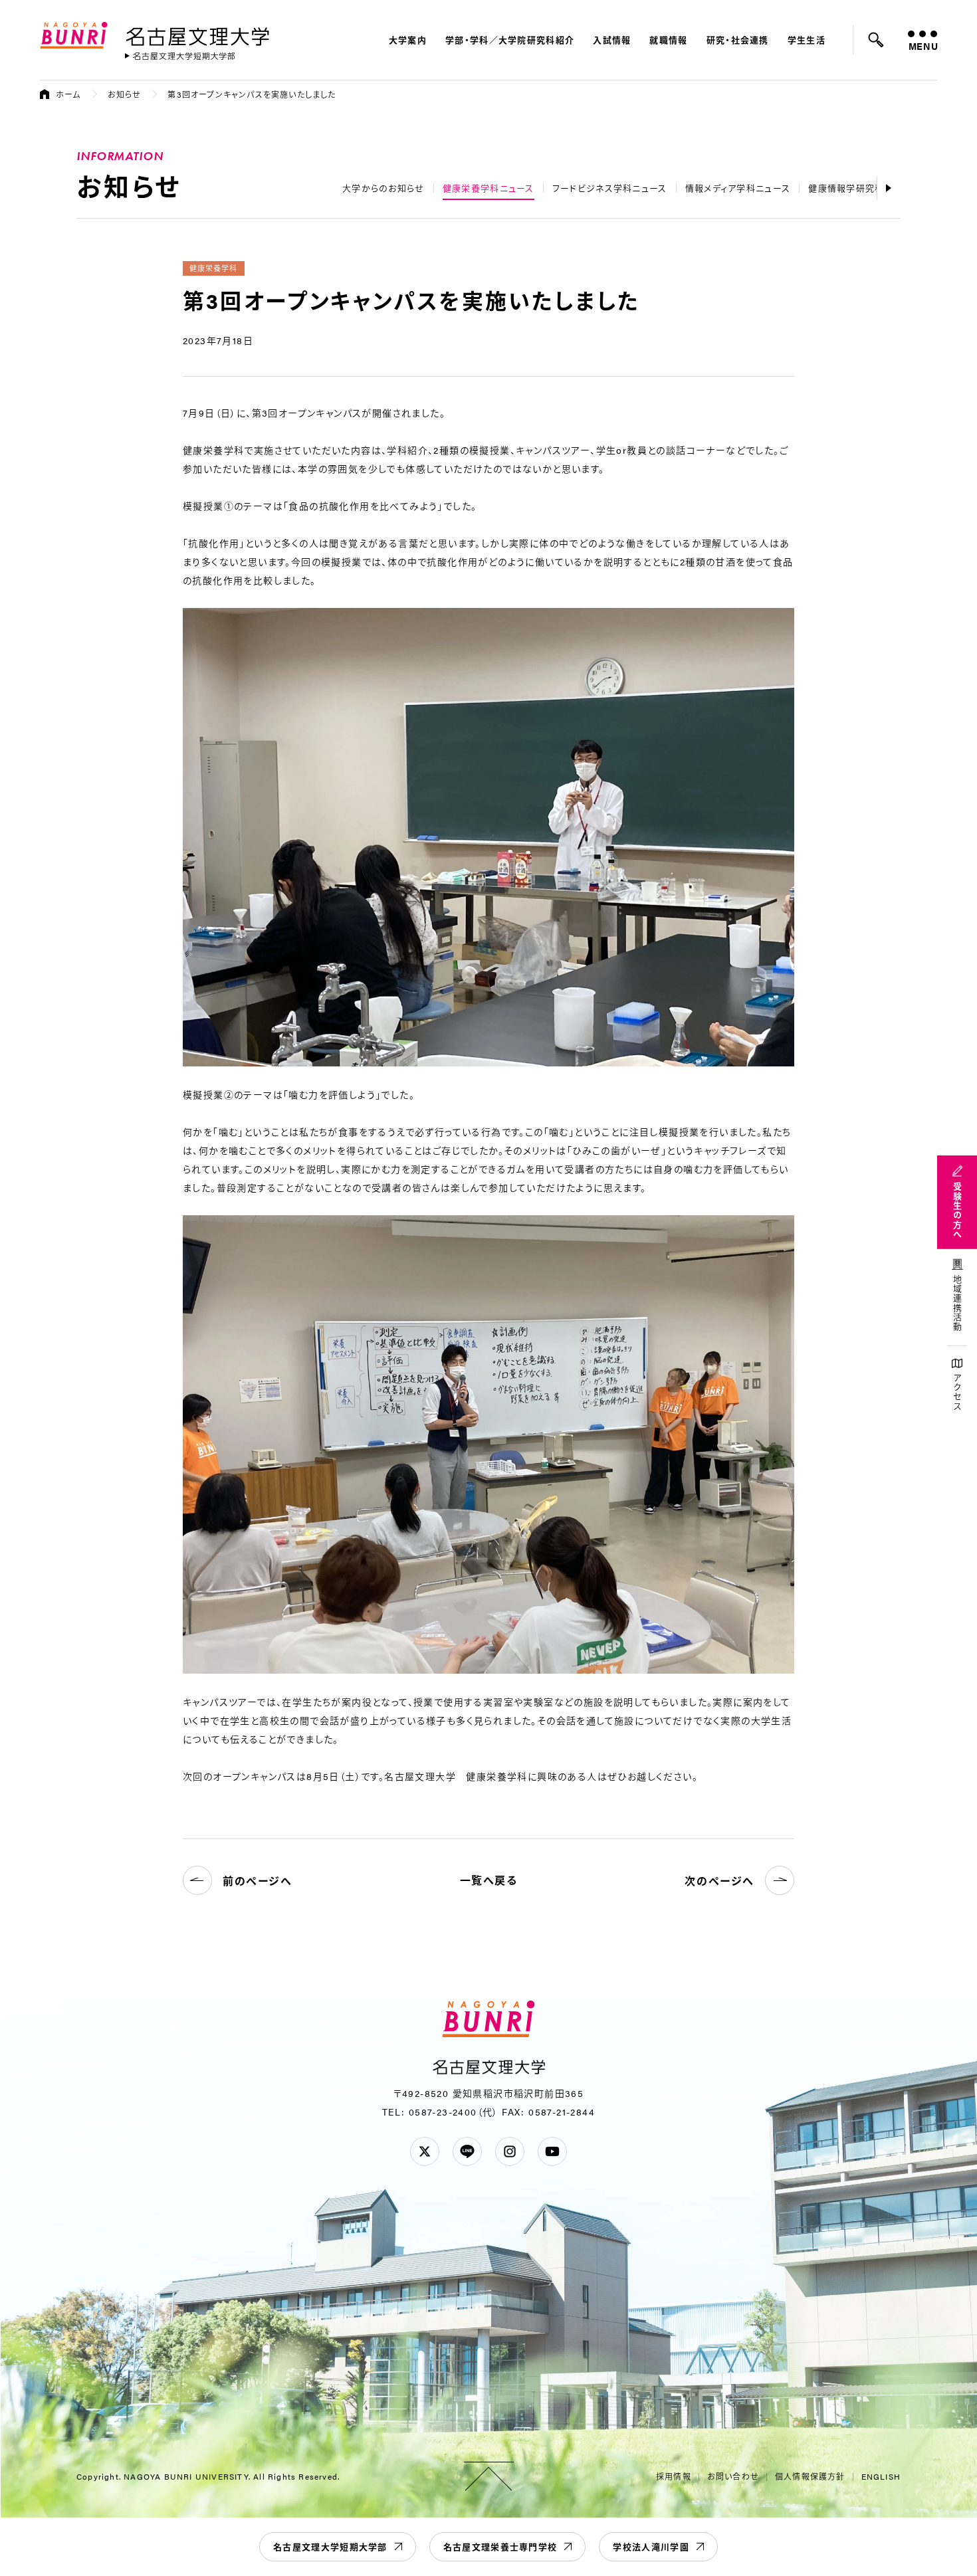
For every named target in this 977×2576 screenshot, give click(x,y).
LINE (467, 2151)
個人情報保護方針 (810, 2476)
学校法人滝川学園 (651, 2546)
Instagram (510, 2151)
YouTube (552, 2151)
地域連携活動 (957, 1304)
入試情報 (612, 40)
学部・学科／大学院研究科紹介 (510, 40)
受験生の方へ (957, 1211)
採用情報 (674, 2476)
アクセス (957, 1392)
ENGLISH (881, 2476)
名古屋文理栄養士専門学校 (500, 2546)
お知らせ (125, 94)
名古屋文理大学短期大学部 (330, 2546)
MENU (923, 46)
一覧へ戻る (489, 1880)
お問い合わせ (733, 2476)
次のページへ (719, 1881)
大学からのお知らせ (383, 188)
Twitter (425, 2151)
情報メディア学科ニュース (738, 188)
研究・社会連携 (738, 40)
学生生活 (807, 40)
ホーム (68, 94)
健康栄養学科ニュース (489, 188)
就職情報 (668, 40)
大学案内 (408, 40)
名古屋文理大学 (197, 34)
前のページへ (258, 1881)
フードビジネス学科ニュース (610, 188)
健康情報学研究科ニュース (864, 188)
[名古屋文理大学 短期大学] (180, 56)
